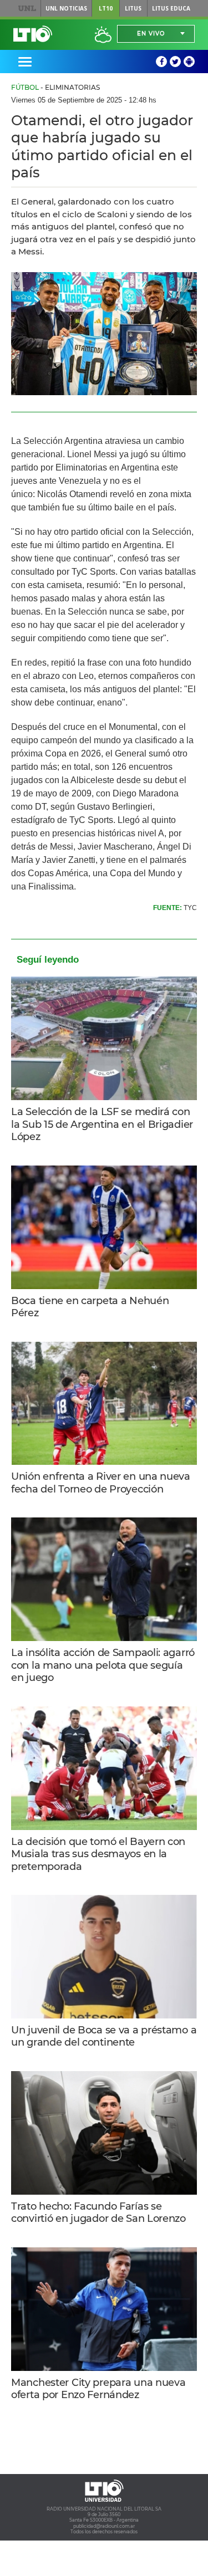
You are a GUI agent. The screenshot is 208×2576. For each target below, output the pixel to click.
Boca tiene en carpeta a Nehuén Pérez (90, 1307)
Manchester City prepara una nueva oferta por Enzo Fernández (98, 2389)
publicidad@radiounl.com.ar (104, 2526)
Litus (133, 8)
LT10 (106, 8)
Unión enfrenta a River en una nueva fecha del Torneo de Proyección (101, 1483)
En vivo (151, 34)
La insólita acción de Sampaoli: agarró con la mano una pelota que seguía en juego (103, 1665)
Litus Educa (171, 8)
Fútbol (25, 87)
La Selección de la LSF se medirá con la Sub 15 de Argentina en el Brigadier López (102, 1124)
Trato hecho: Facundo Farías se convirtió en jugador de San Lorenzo (98, 2213)
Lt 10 (33, 34)
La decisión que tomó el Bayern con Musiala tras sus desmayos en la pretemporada (98, 1854)
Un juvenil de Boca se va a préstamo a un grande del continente (104, 2036)
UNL (27, 8)
